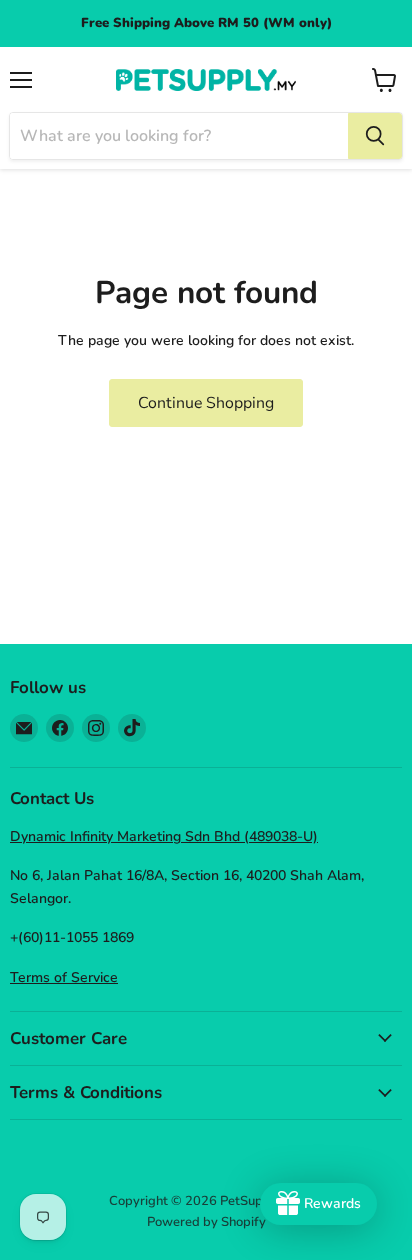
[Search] (375, 136)
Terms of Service (64, 977)
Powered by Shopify (206, 1222)
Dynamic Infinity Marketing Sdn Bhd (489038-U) (164, 836)
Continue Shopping (206, 403)
